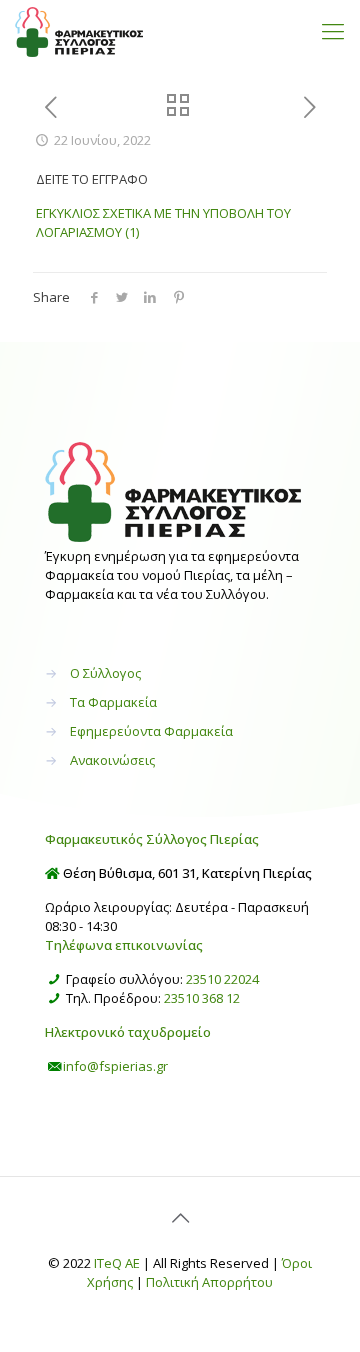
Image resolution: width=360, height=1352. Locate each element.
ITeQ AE (117, 1263)
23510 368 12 (202, 998)
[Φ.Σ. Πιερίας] (79, 30)
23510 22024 (222, 979)
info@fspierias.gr (115, 1066)
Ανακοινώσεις (112, 760)
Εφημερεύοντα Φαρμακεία (151, 731)
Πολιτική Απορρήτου (209, 1282)
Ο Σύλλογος (105, 673)
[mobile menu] (333, 30)
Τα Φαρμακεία (113, 702)
